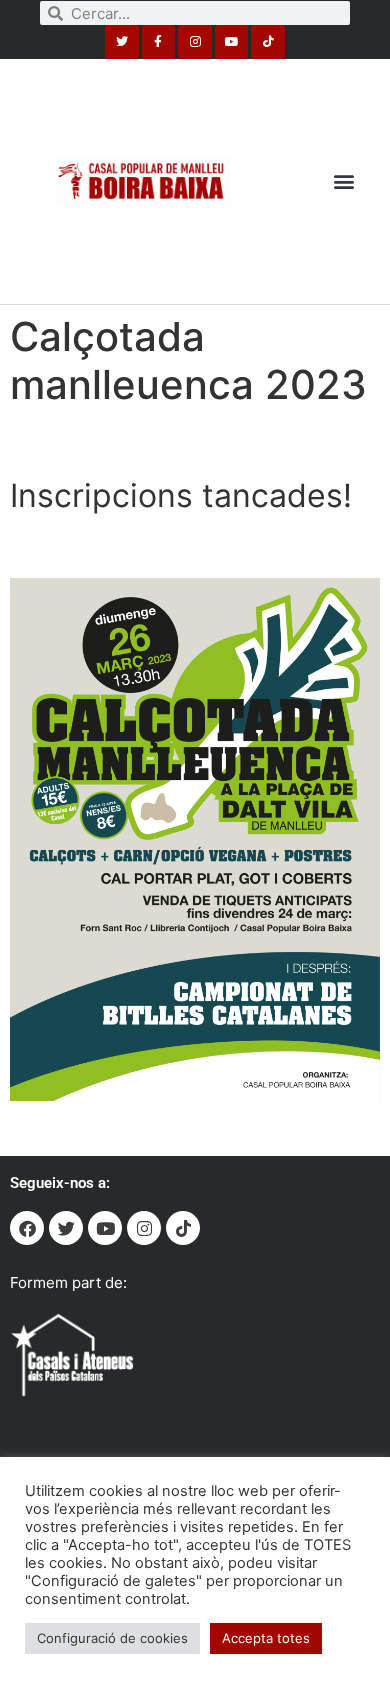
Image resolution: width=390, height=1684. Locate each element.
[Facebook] (27, 1228)
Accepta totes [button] (266, 1638)
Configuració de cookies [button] (112, 1638)
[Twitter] (122, 42)
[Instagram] (195, 42)
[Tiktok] (268, 42)
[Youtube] (232, 42)
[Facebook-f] (159, 42)
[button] (343, 181)
